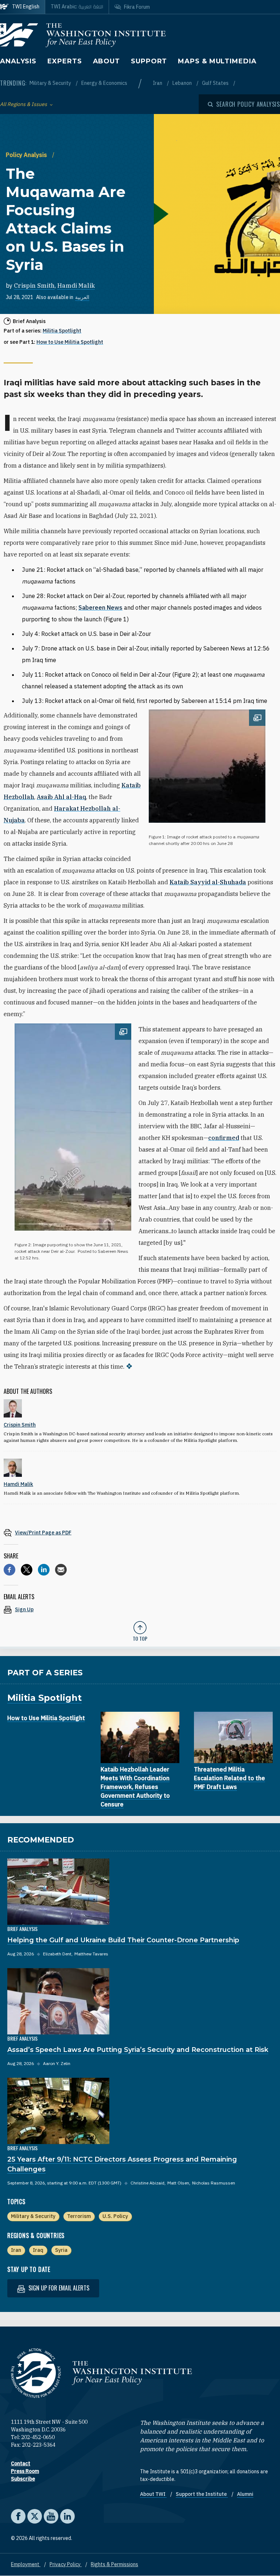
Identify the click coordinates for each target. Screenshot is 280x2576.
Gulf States (216, 83)
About (107, 61)
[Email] (61, 1570)
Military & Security (51, 83)
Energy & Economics (104, 83)
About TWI (153, 2494)
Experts (65, 61)
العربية (82, 297)
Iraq (38, 2250)
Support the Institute (202, 2494)
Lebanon (183, 83)
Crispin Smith (34, 286)
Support (149, 61)
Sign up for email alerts (58, 2288)
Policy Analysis (27, 155)
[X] (27, 1570)
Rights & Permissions (114, 2564)
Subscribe (23, 2479)
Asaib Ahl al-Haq (61, 797)
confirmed (224, 1138)
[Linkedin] (44, 1570)
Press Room (25, 2471)
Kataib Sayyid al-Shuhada (208, 882)
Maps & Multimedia (217, 61)
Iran (158, 83)
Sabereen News (100, 607)
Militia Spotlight (62, 331)
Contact (21, 2463)
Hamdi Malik (76, 286)
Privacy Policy (66, 2564)
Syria (61, 2250)
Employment (26, 2564)
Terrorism (79, 2216)
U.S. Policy (115, 2216)
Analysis (18, 61)
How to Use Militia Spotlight (70, 342)
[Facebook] (9, 1570)
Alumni (245, 2494)
